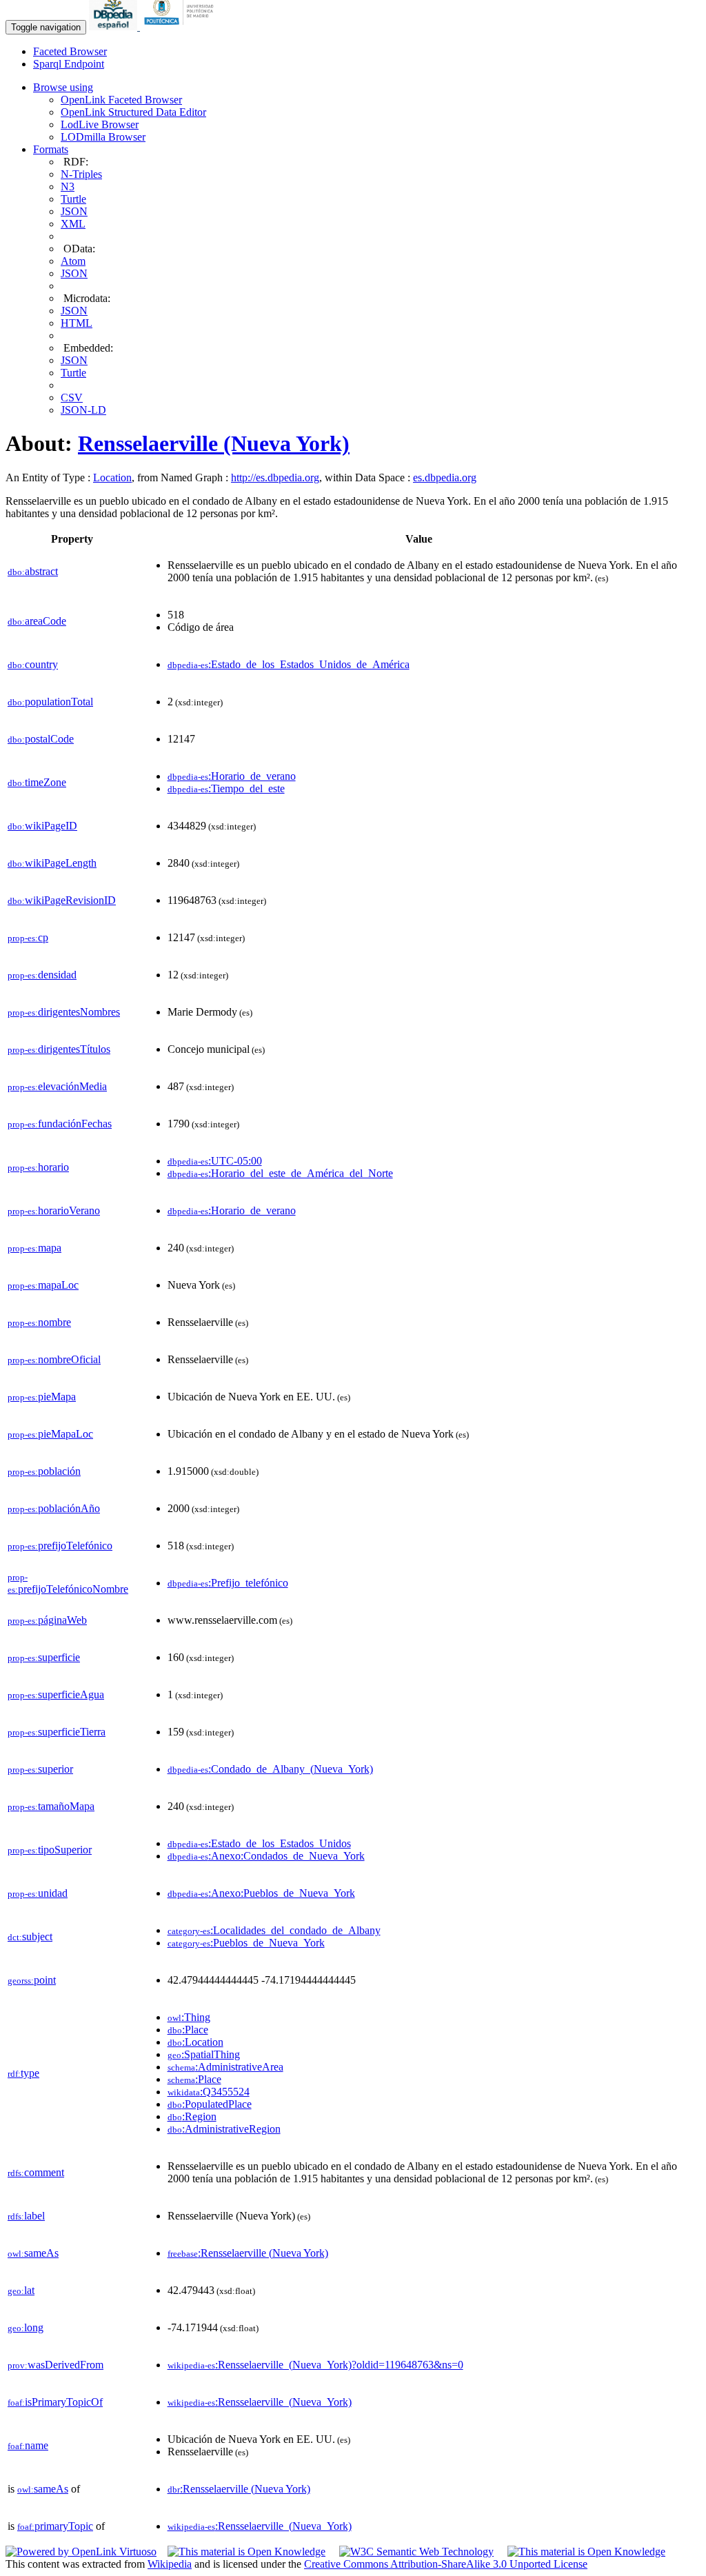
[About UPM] (181, 27)
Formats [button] (51, 149)
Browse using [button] (63, 87)
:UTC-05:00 (215, 1161)
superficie (44, 1657)
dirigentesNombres (64, 1012)
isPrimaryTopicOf (55, 2402)
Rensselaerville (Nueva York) (214, 443)
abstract (33, 571)
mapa (34, 1248)
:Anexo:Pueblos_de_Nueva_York (261, 1893)
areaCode (37, 621)
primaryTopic (55, 2526)
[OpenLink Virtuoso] (81, 2552)
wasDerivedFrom (56, 2365)
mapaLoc (43, 1285)
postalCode (41, 739)
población (44, 1471)
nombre (39, 1322)
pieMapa (42, 1397)
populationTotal (50, 702)
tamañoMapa (51, 1806)
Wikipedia (170, 2564)
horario (38, 1167)
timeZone (37, 782)
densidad (42, 975)
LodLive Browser (100, 124)
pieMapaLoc (50, 1434)
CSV (72, 398)
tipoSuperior (50, 1850)
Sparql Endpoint (69, 64)
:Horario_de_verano (232, 776)
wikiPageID (42, 826)
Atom (73, 261)
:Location (195, 2042)
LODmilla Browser (103, 137)
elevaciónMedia (57, 1086)
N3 (68, 187)
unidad (38, 1893)
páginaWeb (47, 1620)
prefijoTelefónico (60, 1546)
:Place (188, 2030)
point (32, 1980)
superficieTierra (57, 1732)
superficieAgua (56, 1694)
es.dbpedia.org (445, 477)
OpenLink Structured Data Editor (133, 112)
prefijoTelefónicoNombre (68, 1583)
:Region (192, 2116)
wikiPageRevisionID (62, 900)
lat (21, 2290)
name (28, 2445)
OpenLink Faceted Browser (121, 100)
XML (73, 224)
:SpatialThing (204, 2054)
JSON (74, 211)
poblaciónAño (54, 1508)
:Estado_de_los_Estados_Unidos (259, 1843)
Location (112, 477)
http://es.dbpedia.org (275, 477)
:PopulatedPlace (210, 2104)
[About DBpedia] (114, 27)
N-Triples (81, 174)
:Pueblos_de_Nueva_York (246, 1943)
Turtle (73, 199)
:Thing (189, 2017)
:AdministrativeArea (225, 2067)
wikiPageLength (52, 863)
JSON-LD (83, 410)
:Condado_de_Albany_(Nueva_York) (270, 1769)
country (33, 664)
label (26, 2216)
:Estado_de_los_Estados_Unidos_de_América (289, 664)
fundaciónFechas (60, 1124)
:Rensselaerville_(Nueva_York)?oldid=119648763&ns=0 (315, 2365)
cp (28, 937)
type (23, 2073)
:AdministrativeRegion (224, 2129)
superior (40, 1769)
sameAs (33, 2253)
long (26, 2327)
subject (30, 1936)
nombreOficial (54, 1359)
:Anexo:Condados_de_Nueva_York (266, 1856)
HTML (77, 323)
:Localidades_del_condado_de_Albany (274, 1930)
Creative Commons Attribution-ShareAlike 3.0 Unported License (446, 2564)
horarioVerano (54, 1210)
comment (36, 2172)
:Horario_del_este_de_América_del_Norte (280, 1173)
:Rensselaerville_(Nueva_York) (260, 2402)
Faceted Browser (70, 51)
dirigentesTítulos (59, 1049)
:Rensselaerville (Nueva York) (248, 2253)
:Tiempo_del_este (226, 788)
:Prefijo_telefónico (228, 1583)
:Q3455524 (209, 2092)
